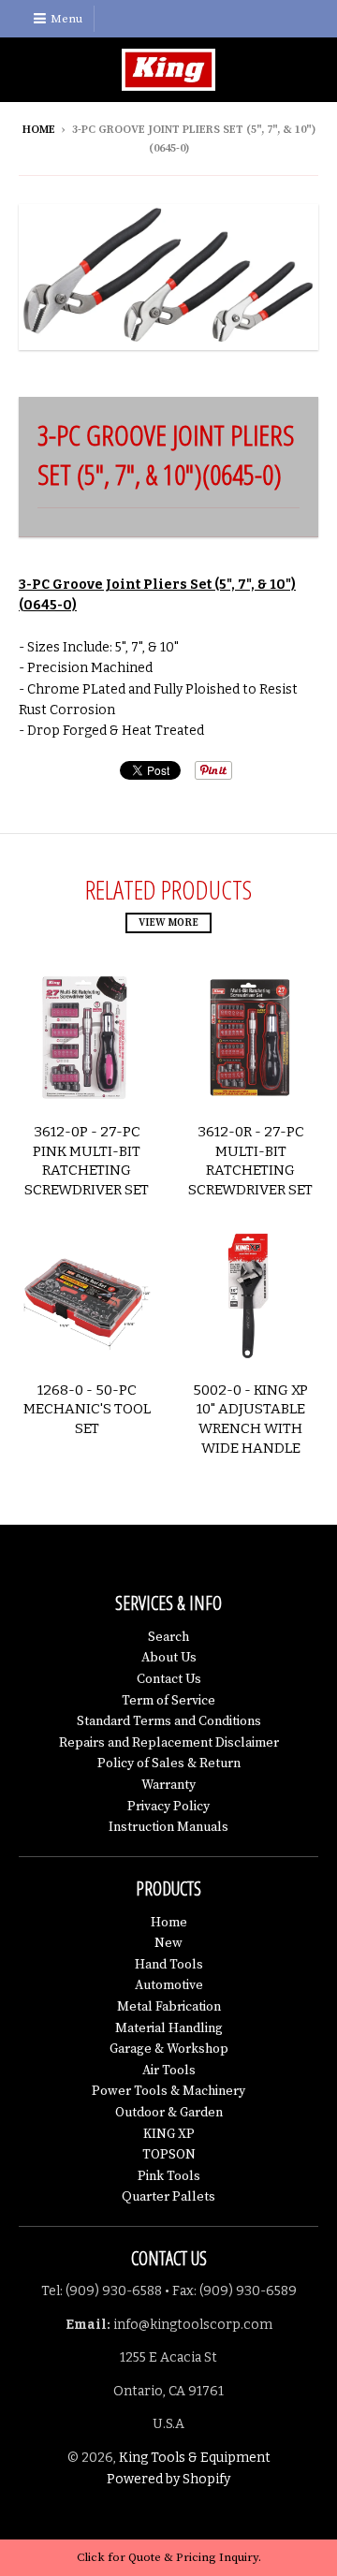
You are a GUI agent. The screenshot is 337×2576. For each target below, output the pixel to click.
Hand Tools (169, 1965)
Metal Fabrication (169, 2007)
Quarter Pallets (168, 2197)
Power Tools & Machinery (168, 2091)
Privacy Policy (168, 1807)
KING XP (169, 2134)
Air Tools (169, 2071)
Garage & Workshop (169, 2049)
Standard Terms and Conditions (169, 1721)
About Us (169, 1658)
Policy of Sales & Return (169, 1764)
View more (168, 923)
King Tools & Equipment (195, 2458)
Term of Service (168, 1701)
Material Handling (169, 2028)
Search (168, 1637)
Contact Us (169, 1679)
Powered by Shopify (168, 2479)
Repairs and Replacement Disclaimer (169, 1743)
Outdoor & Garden (169, 2113)
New (168, 1943)
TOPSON (169, 2155)
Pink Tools (169, 2176)
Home (39, 130)
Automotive (169, 1985)
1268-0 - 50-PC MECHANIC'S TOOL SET (87, 1410)
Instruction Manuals (168, 1827)
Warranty (168, 1785)
